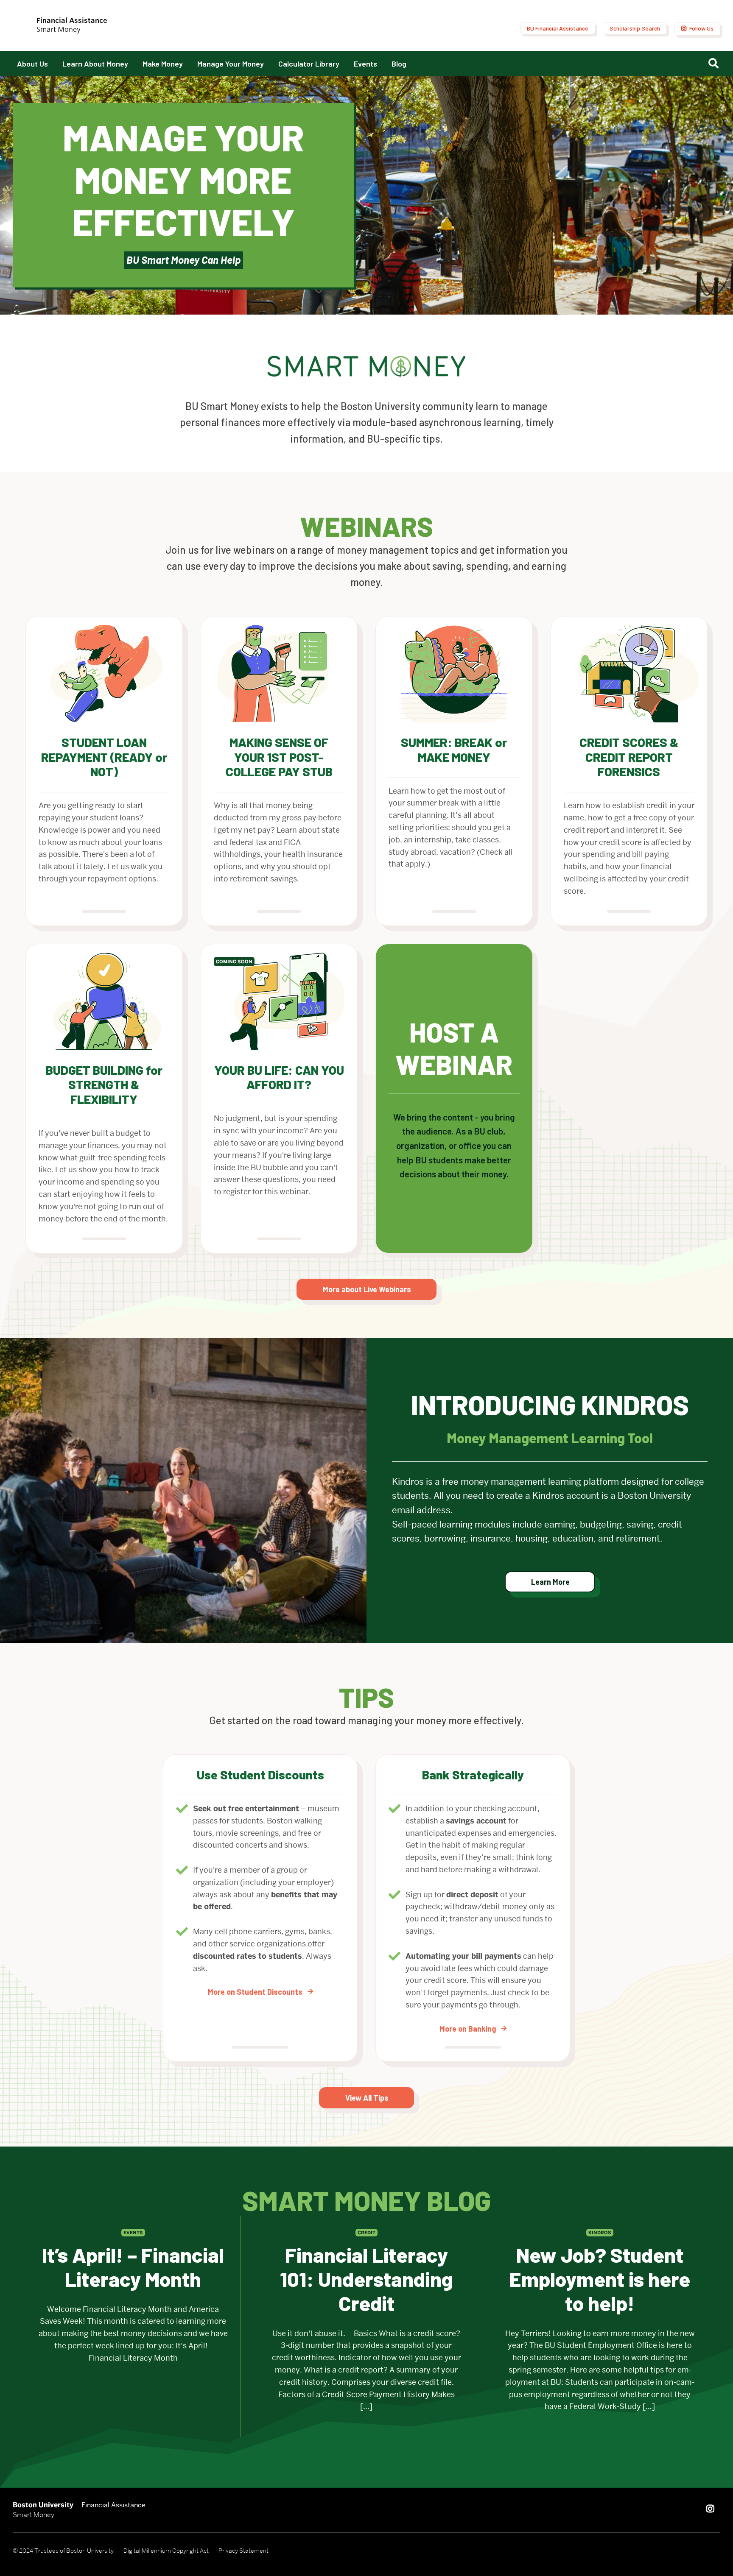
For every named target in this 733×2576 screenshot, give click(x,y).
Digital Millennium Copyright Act (166, 2551)
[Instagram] (710, 2509)
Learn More (550, 1582)
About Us (32, 64)
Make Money (163, 64)
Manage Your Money (231, 64)
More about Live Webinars (367, 1289)
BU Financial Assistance (558, 28)
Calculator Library (309, 64)
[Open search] (715, 64)
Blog (399, 64)
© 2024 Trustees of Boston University (63, 2551)
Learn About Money (95, 64)
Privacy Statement (243, 2551)
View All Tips (367, 2098)
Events (365, 64)
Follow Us (701, 28)
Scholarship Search (635, 28)
